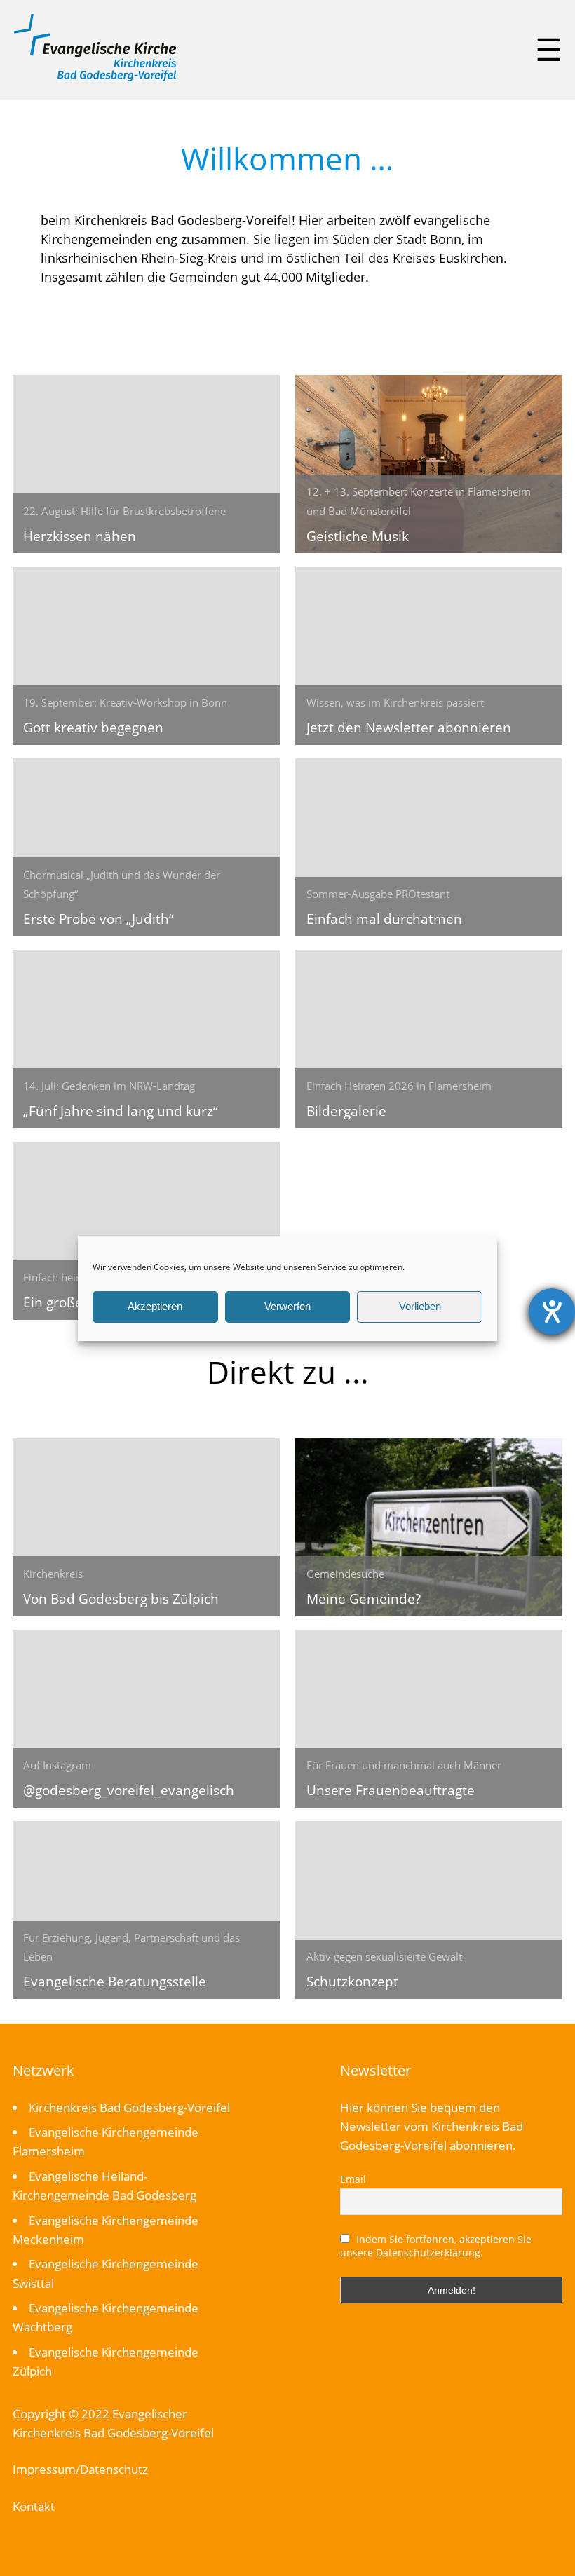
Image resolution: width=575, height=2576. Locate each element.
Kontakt (34, 2506)
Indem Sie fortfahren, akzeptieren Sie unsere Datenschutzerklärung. (436, 2246)
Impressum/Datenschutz (80, 2469)
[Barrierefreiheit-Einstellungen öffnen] (552, 1311)
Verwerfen (287, 1306)
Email (353, 2179)
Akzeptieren (155, 1306)
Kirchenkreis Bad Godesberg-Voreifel (129, 2107)
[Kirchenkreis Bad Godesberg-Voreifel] (95, 78)
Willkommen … (287, 158)
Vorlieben (420, 1306)
